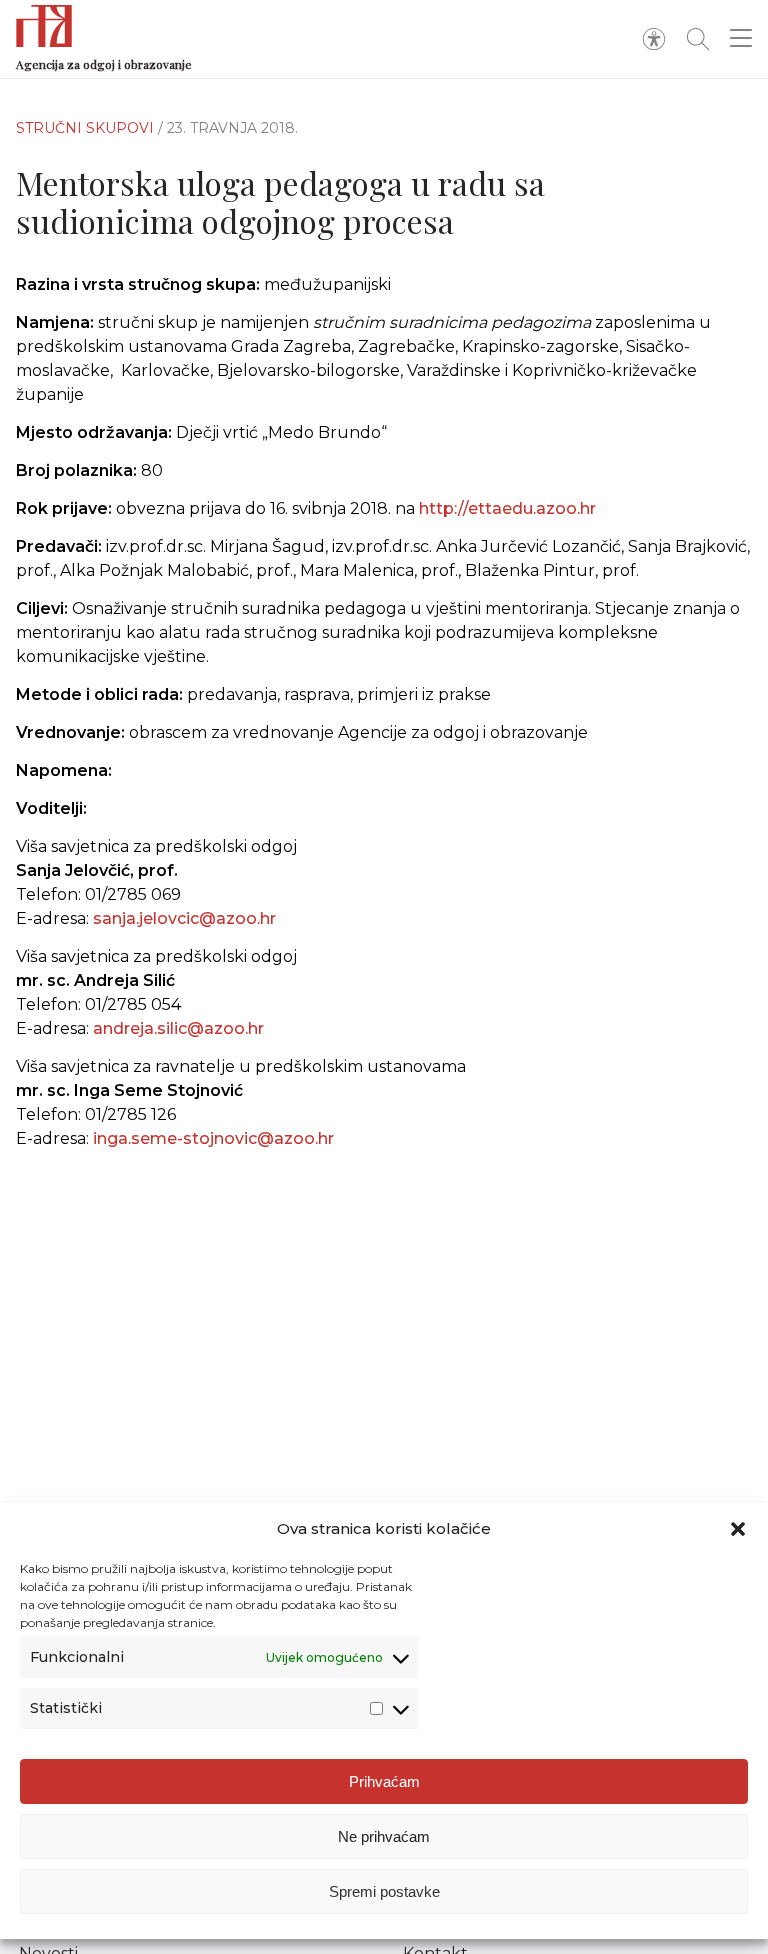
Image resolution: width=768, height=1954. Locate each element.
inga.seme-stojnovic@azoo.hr (213, 1138)
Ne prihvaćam (384, 1836)
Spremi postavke (384, 1891)
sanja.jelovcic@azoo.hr (184, 918)
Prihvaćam (384, 1781)
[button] (738, 1529)
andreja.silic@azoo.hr (178, 1028)
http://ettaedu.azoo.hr (507, 508)
